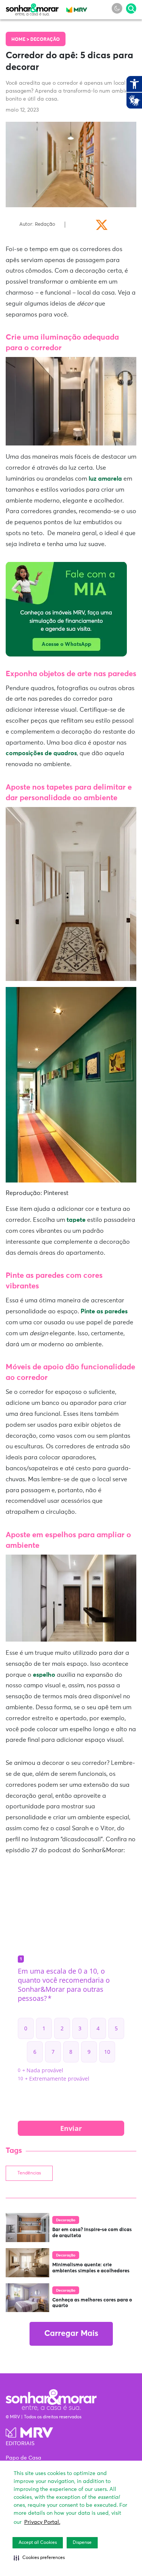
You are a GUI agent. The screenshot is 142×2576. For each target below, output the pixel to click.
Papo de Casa (23, 2458)
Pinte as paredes (104, 1311)
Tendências (29, 2173)
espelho (45, 1675)
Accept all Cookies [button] (38, 2543)
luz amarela (105, 479)
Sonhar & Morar (32, 8)
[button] (39, 2558)
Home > (21, 40)
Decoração (45, 40)
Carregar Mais (71, 2334)
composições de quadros (41, 753)
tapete (76, 1220)
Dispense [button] (82, 2543)
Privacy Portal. (42, 2522)
